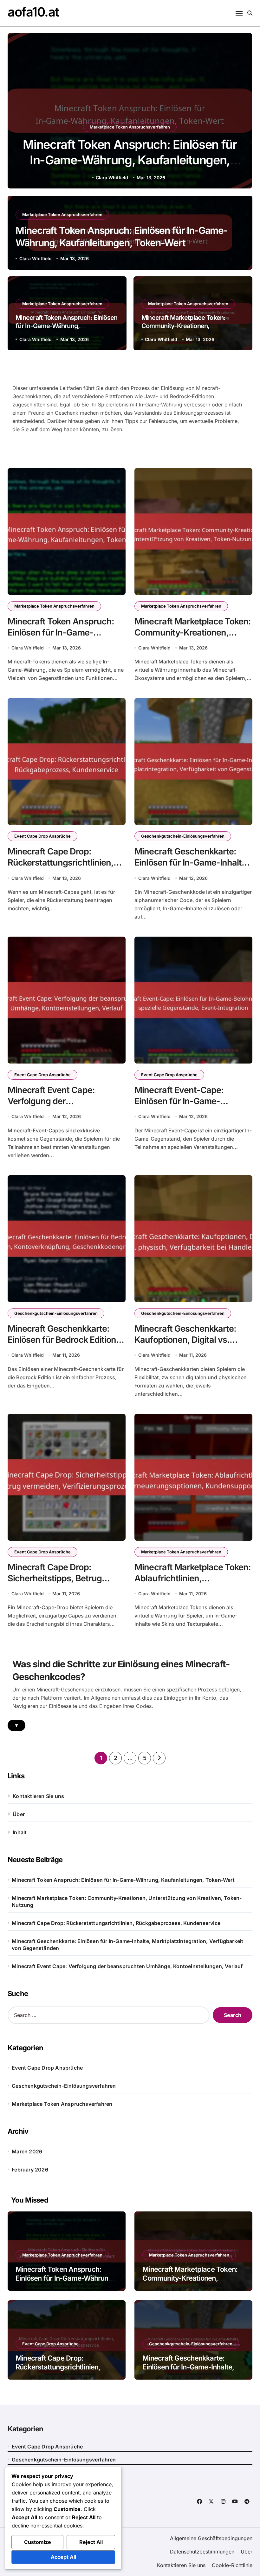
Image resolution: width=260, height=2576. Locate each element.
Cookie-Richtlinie (232, 2565)
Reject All (91, 2542)
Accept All (63, 2557)
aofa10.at (33, 12)
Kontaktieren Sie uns (38, 1796)
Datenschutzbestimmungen (202, 2552)
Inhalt (20, 1832)
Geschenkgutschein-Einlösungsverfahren (183, 836)
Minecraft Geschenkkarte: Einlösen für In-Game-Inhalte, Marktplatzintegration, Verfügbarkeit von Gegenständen (127, 1945)
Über (19, 1814)
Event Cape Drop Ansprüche (42, 836)
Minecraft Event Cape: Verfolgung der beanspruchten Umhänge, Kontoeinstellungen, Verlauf (62, 1107)
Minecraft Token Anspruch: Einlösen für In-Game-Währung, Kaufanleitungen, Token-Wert (130, 160)
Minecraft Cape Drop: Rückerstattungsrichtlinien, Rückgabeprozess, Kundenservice (116, 1923)
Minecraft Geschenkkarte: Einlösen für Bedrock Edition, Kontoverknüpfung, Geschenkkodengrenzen (63, 1345)
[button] (241, 112)
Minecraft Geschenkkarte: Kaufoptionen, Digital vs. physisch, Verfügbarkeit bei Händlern (188, 1345)
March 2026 (27, 2151)
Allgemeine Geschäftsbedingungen (211, 2538)
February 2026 (30, 2170)
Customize (38, 2542)
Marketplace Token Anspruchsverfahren (130, 127)
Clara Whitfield (112, 178)
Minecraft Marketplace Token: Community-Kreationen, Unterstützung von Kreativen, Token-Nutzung (127, 1901)
